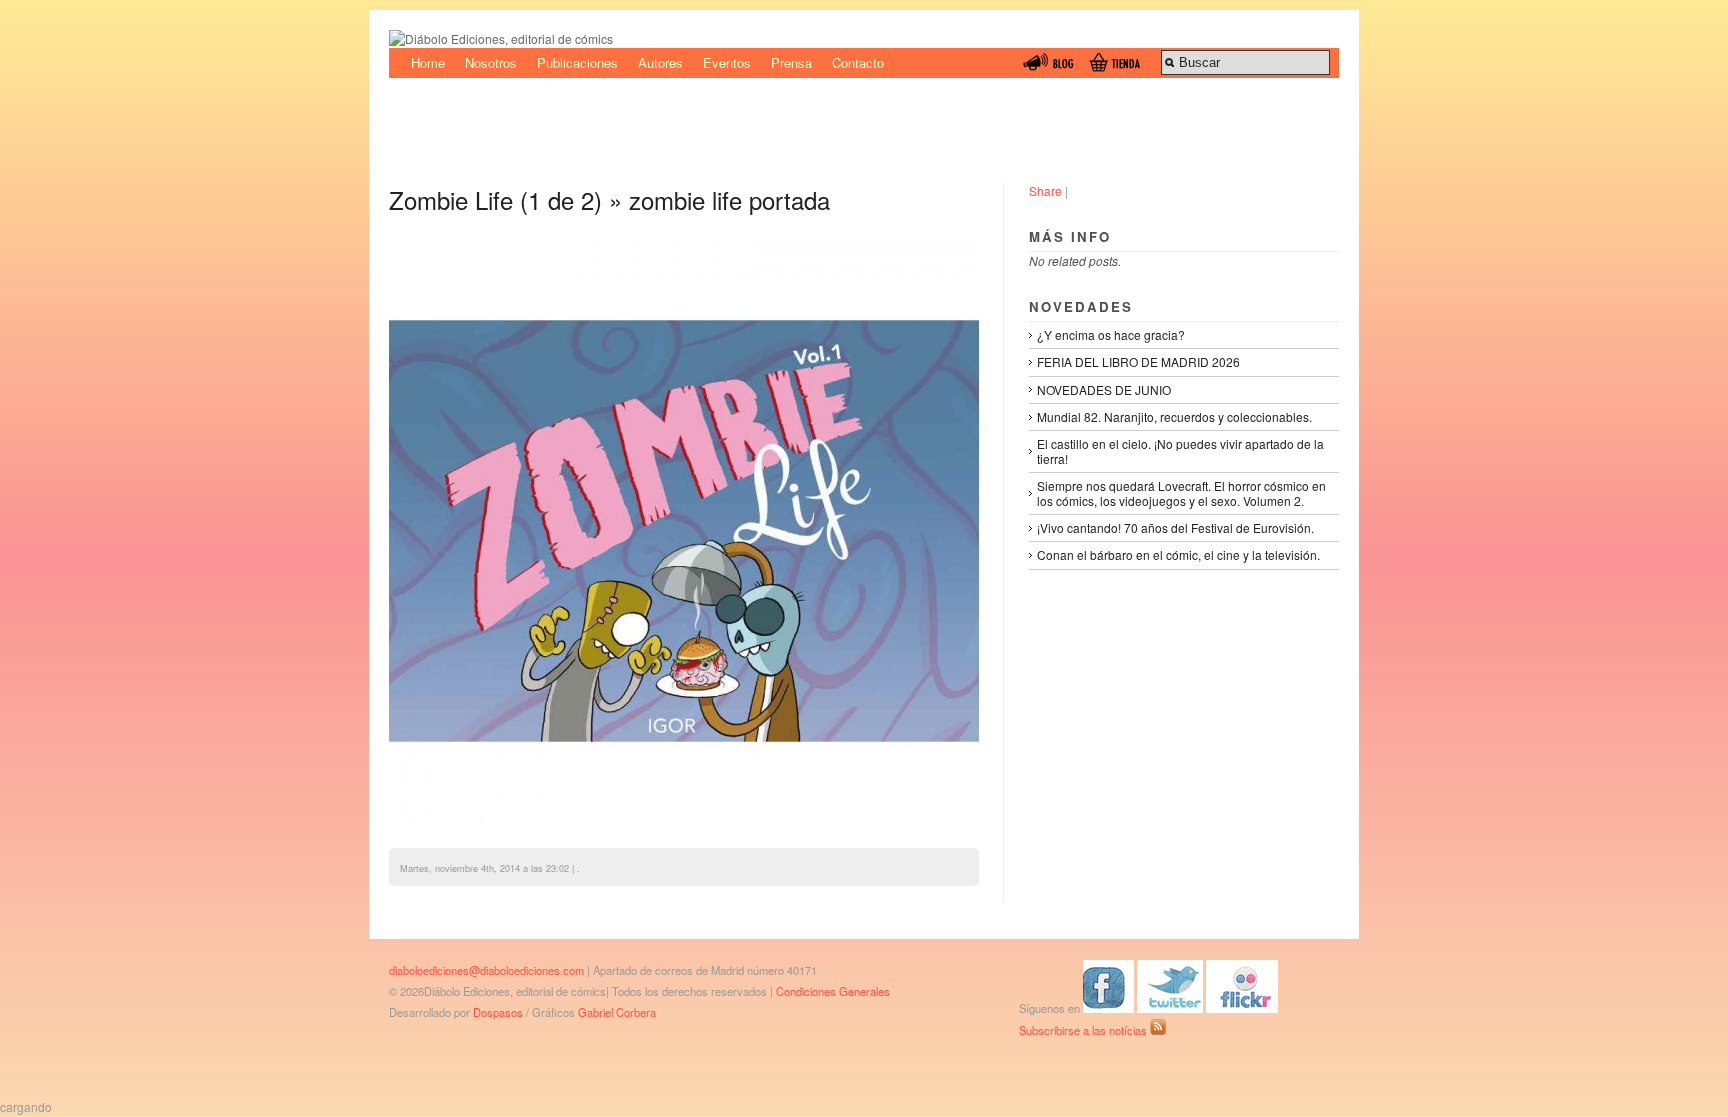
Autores (660, 62)
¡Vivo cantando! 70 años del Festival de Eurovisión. (1175, 527)
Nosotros (491, 62)
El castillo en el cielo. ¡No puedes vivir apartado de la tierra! (1180, 450)
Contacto (858, 62)
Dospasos (498, 1012)
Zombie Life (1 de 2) (495, 199)
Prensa (791, 62)
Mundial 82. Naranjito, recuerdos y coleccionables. (1174, 416)
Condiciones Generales (833, 991)
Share (1045, 190)
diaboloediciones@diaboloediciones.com (486, 970)
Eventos (727, 62)
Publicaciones (577, 62)
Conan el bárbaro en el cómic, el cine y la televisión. (1178, 554)
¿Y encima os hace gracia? (1111, 334)
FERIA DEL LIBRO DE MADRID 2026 (1138, 361)
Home (428, 62)
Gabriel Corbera (617, 1012)
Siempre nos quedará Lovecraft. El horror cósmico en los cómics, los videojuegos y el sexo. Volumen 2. (1181, 492)
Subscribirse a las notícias (1084, 1030)
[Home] (501, 38)
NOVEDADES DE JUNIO (1104, 389)
